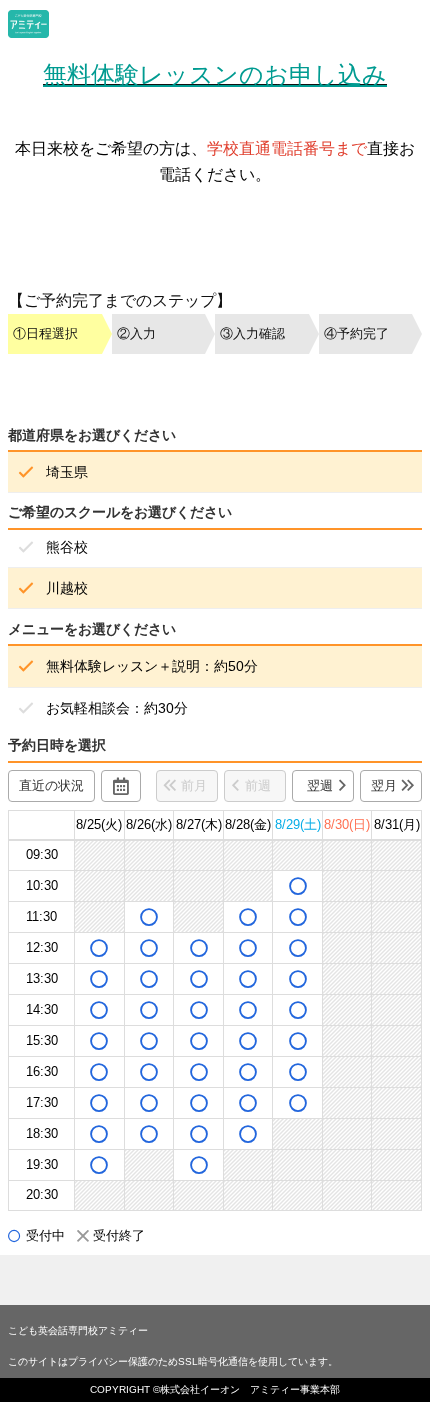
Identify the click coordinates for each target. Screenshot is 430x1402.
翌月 (384, 785)
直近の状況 (51, 785)
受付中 (45, 1235)
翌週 (320, 785)
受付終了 (119, 1235)
